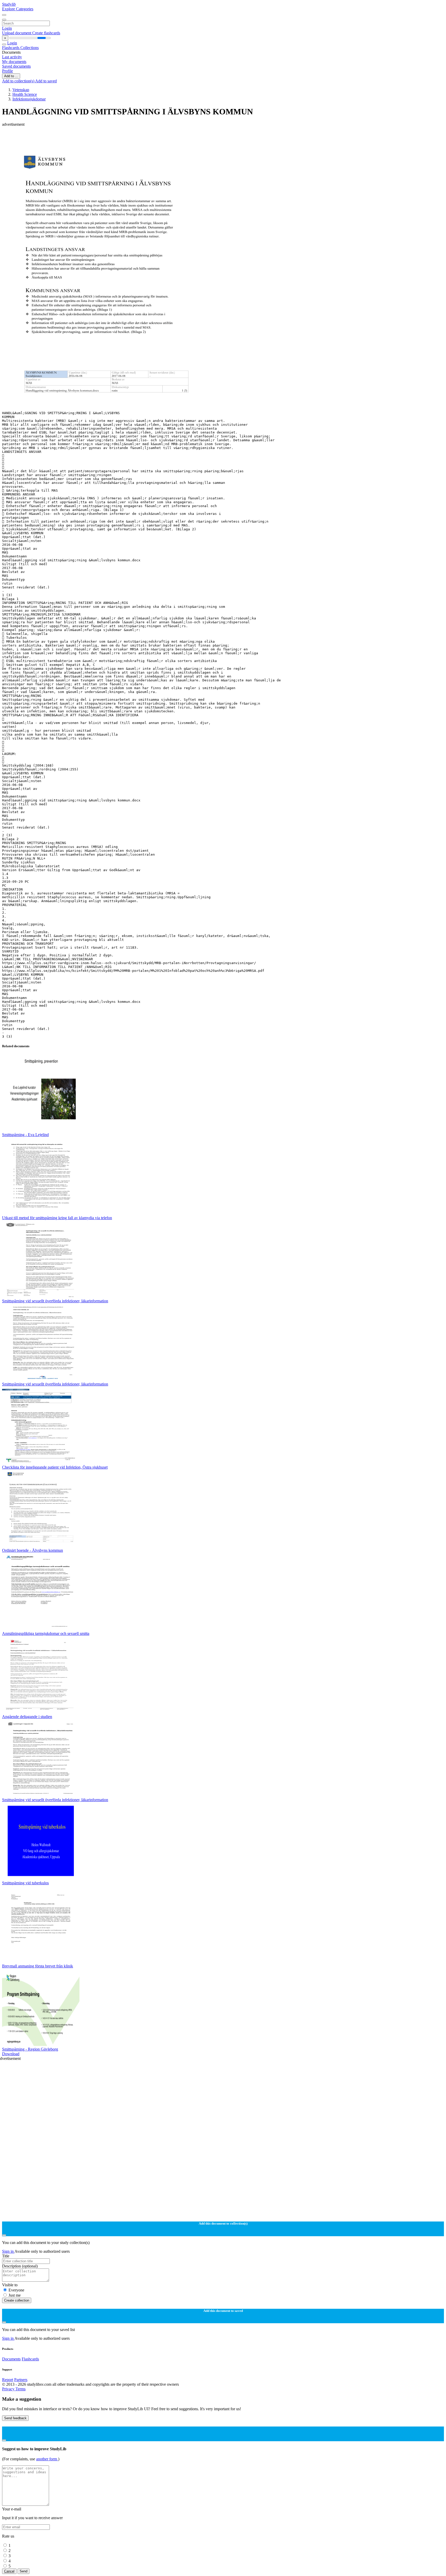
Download (11, 2054)
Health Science (25, 94)
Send (23, 2571)
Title (6, 2256)
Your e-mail (12, 2509)
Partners (21, 2380)
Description (20, 2266)
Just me (15, 2295)
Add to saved (46, 81)
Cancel (9, 2571)
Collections (30, 48)
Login (7, 28)
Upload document (17, 33)
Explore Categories (18, 9)
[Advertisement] (157, 138)
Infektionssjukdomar (29, 99)
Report (8, 2380)
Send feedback (15, 2418)
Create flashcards (46, 33)
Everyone (16, 2290)
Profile (7, 71)
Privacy (9, 2389)
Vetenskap (21, 90)
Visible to (10, 2285)
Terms (21, 2389)
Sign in (8, 2251)
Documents (11, 2359)
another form (47, 2459)
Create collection (17, 2300)
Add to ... (11, 76)
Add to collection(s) (19, 81)
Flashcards (11, 48)
